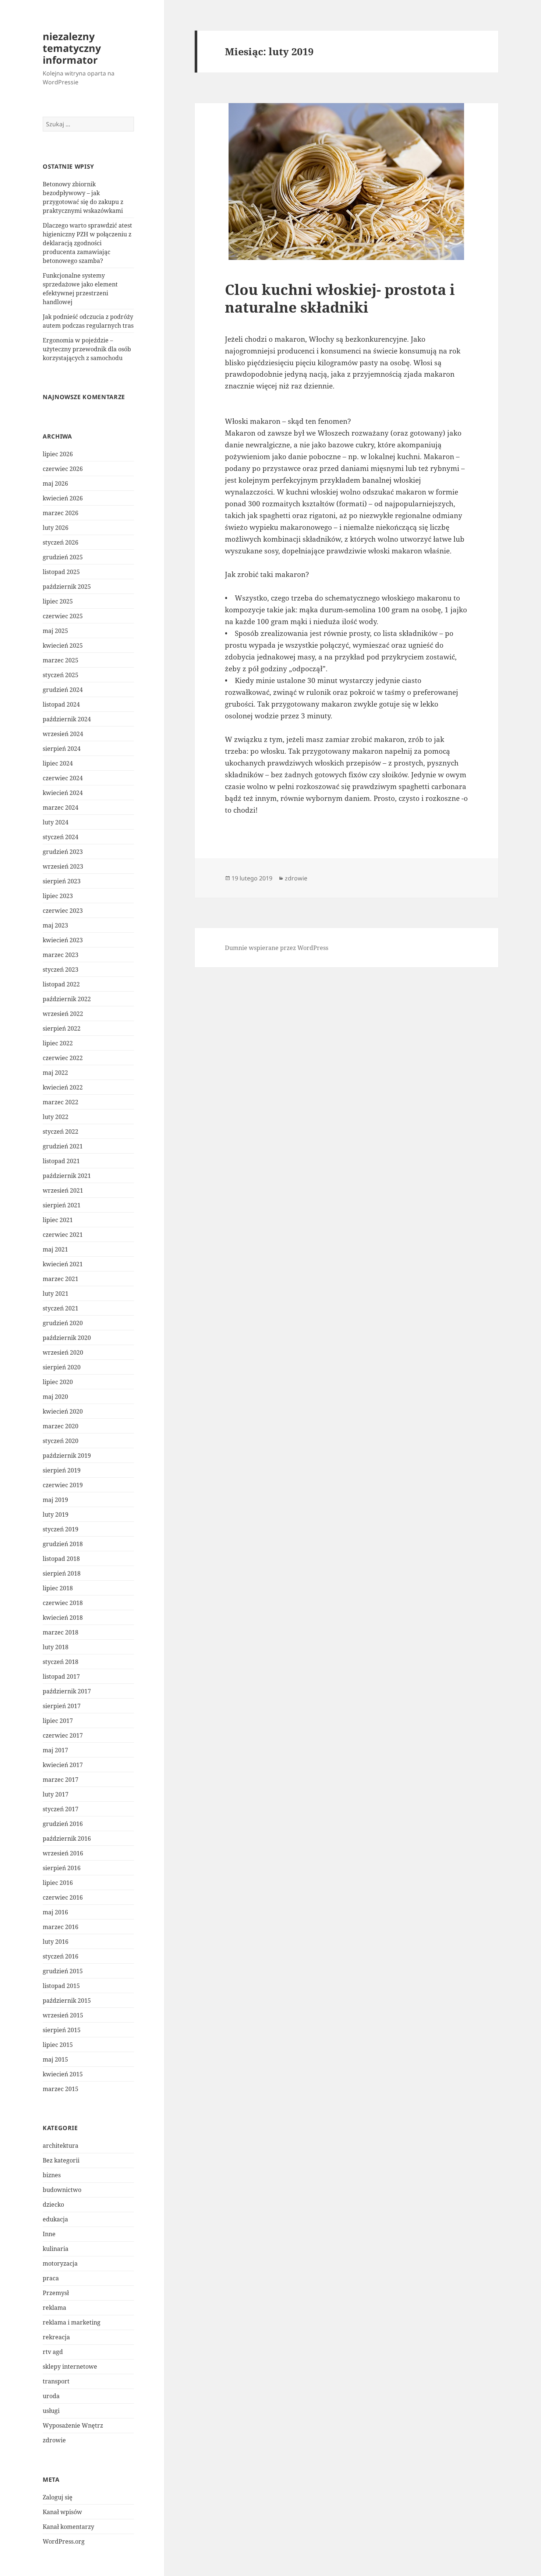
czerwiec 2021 (63, 1235)
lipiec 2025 (58, 601)
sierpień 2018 (62, 1573)
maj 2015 (55, 2059)
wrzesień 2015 (63, 2015)
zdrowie (54, 2440)
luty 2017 (56, 1794)
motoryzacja (60, 2263)
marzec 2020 (61, 1426)
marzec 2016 (61, 1927)
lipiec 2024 (58, 763)
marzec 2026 (61, 513)
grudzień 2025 (63, 557)
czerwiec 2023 (63, 911)
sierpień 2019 (62, 1470)
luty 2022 (56, 1117)
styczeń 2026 (61, 542)
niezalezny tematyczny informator (72, 48)
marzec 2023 (61, 955)
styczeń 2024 (61, 837)
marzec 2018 (61, 1632)
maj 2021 (55, 1249)
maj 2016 (55, 1912)
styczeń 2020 (61, 1441)
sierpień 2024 (62, 749)
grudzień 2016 (63, 1824)
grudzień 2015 (63, 1971)
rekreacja (56, 2337)
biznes (52, 2175)
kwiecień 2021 (63, 1264)
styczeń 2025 (61, 675)
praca (51, 2278)
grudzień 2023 (63, 852)
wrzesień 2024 (63, 734)
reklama (54, 2308)
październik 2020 (67, 1338)
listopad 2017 (61, 1676)
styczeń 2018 (61, 1662)
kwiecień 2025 (63, 645)
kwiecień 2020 (63, 1411)
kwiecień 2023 (63, 940)
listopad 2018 (61, 1559)
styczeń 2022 (61, 1132)
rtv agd (53, 2352)
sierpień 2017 (62, 1706)
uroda (51, 2396)
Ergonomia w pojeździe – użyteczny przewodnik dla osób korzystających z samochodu (87, 349)
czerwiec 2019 (63, 1485)
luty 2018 (56, 1647)
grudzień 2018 (63, 1544)
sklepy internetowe (70, 2366)
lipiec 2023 (58, 896)
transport (56, 2381)
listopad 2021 (61, 1161)
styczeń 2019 (61, 1529)
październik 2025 (67, 587)
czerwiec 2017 (63, 1735)
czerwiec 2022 (63, 1058)
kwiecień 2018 (63, 1618)
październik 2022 (67, 999)
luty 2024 (56, 822)
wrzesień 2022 (63, 1014)
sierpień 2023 (62, 881)
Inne (49, 2234)
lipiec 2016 (58, 1883)
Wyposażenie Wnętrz (73, 2425)
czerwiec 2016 (63, 1897)
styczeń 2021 (61, 1308)
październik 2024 (67, 719)
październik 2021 (67, 1176)
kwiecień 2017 (63, 1765)
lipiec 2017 (58, 1721)
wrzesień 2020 (63, 1352)
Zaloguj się (58, 2497)
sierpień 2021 (62, 1205)
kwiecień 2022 (63, 1087)
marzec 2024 (61, 807)
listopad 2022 (61, 984)
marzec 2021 (61, 1279)
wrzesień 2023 (63, 866)
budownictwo (62, 2190)
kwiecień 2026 (63, 498)
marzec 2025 (61, 660)
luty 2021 (56, 1294)
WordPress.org (64, 2541)
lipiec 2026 (58, 454)
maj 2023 (55, 925)
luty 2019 (56, 1514)
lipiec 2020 (58, 1382)
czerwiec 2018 (63, 1603)
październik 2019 (67, 1456)
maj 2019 (55, 1500)
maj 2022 (55, 1073)
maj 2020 (55, 1397)
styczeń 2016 (61, 1956)
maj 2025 (55, 631)
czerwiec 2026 (63, 469)
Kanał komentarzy (68, 2527)
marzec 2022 (61, 1102)
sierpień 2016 (62, 1868)
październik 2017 (67, 1691)
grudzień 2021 (63, 1146)
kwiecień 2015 (63, 2074)
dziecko (53, 2204)
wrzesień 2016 (63, 1853)
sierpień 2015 (62, 2030)
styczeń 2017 (61, 1809)
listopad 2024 (61, 704)
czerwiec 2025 (63, 616)
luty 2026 (56, 528)
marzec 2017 (61, 1780)
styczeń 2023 (61, 969)
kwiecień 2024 (63, 793)
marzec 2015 (61, 2089)
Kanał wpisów (62, 2512)
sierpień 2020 (62, 1367)
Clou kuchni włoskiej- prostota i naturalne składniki (340, 298)
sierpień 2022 (62, 1028)
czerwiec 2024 (63, 778)
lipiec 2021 (58, 1220)
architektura (61, 2146)
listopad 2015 (61, 1986)
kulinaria (56, 2249)
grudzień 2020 (63, 1323)
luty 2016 (56, 1942)
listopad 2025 (61, 572)
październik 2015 (67, 2000)
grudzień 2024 (63, 690)
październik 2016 (67, 1838)
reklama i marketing (72, 2322)
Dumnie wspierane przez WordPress (277, 948)
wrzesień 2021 (63, 1190)
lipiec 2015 (58, 2045)
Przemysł (56, 2293)
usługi (51, 2411)
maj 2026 (55, 483)
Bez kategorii (61, 2160)
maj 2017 (55, 1750)
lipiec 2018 (58, 1588)
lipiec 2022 (58, 1043)
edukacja (55, 2219)
